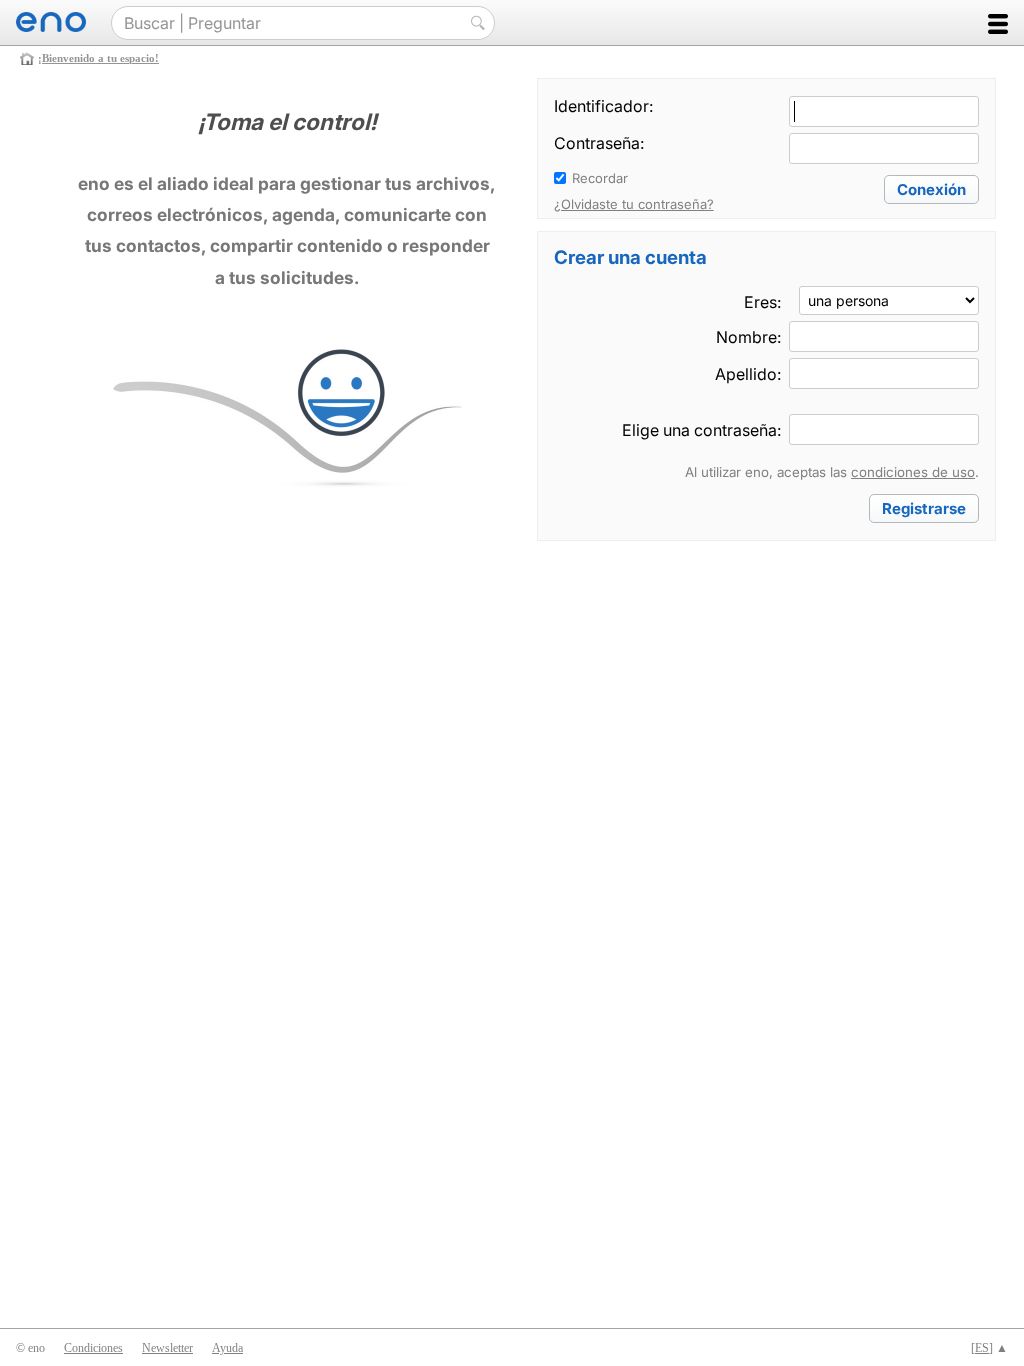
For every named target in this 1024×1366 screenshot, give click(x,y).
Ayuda (227, 1348)
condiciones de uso (913, 472)
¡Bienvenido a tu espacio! (98, 58)
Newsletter (167, 1348)
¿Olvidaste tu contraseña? (634, 204)
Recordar (600, 178)
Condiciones (93, 1348)
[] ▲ (989, 1348)
